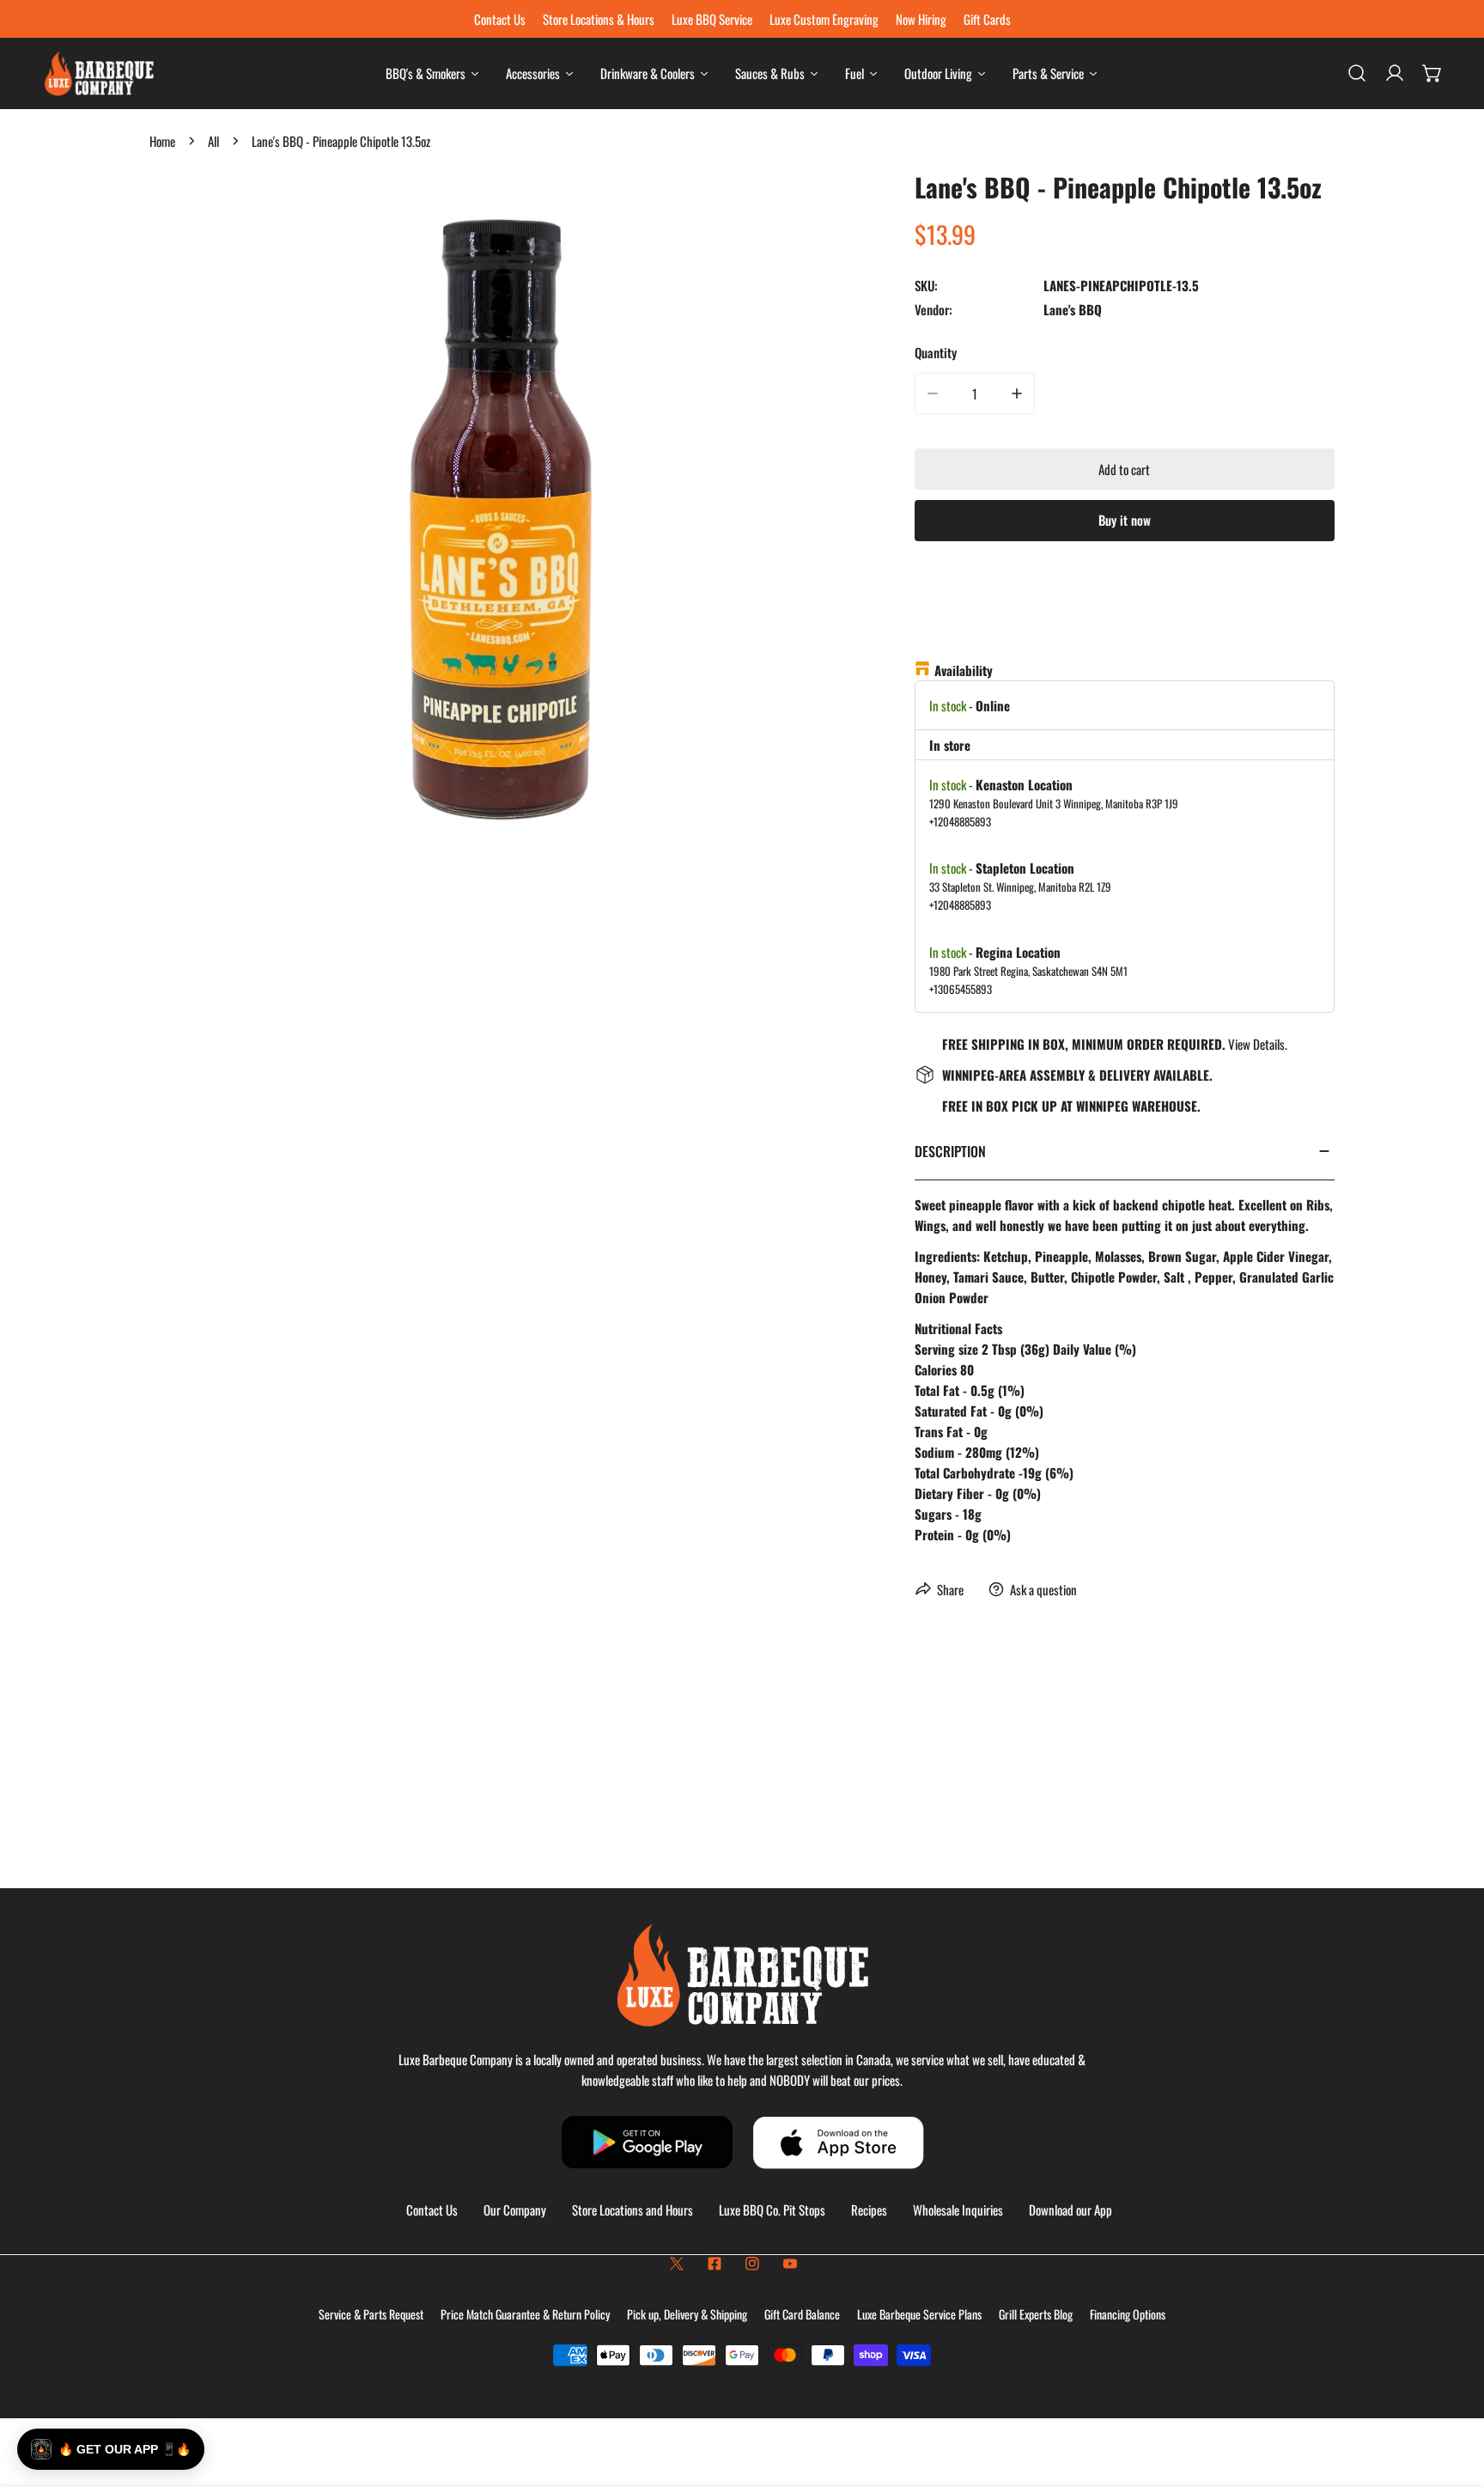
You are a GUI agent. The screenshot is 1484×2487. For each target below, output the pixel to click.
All (213, 141)
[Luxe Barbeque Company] (99, 73)
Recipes (869, 2210)
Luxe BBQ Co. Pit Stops (772, 2210)
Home (162, 141)
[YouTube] (790, 2264)
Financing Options (1128, 2314)
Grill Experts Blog (1036, 2314)
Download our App (1070, 2210)
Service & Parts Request (371, 2314)
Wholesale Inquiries (958, 2210)
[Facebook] (715, 2264)
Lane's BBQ (1073, 309)
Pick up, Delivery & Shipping (687, 2314)
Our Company (515, 2210)
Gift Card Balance (802, 2314)
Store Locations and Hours (633, 2210)
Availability (964, 670)
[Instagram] (752, 2264)
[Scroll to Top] (1453, 2396)
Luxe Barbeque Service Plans (919, 2314)
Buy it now (1125, 520)
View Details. (1258, 1044)
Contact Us (432, 2210)
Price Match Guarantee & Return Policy (525, 2314)
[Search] (1357, 73)
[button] (1432, 73)
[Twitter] (677, 2264)
